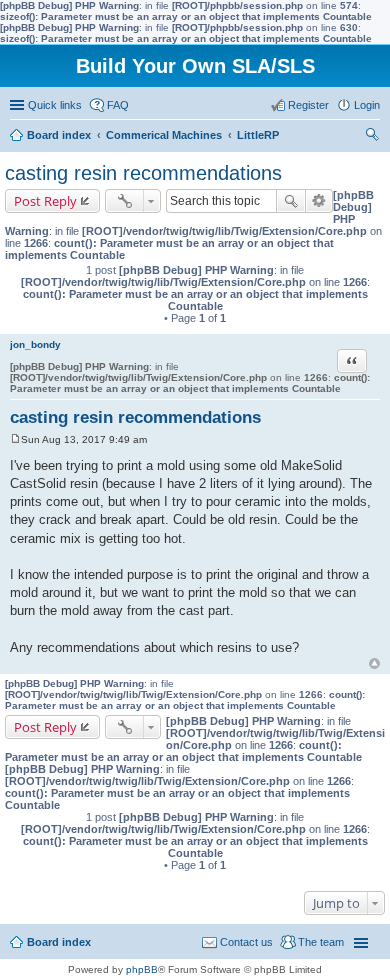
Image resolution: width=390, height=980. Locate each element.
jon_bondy (35, 344)
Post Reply (45, 201)
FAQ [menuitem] (118, 105)
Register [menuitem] (308, 105)
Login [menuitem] (367, 105)
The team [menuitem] (321, 942)
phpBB (142, 969)
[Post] (15, 439)
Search (291, 201)
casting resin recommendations (143, 173)
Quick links (55, 105)
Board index (59, 942)
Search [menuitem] (372, 137)
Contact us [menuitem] (246, 942)
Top (374, 663)
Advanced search (319, 201)
